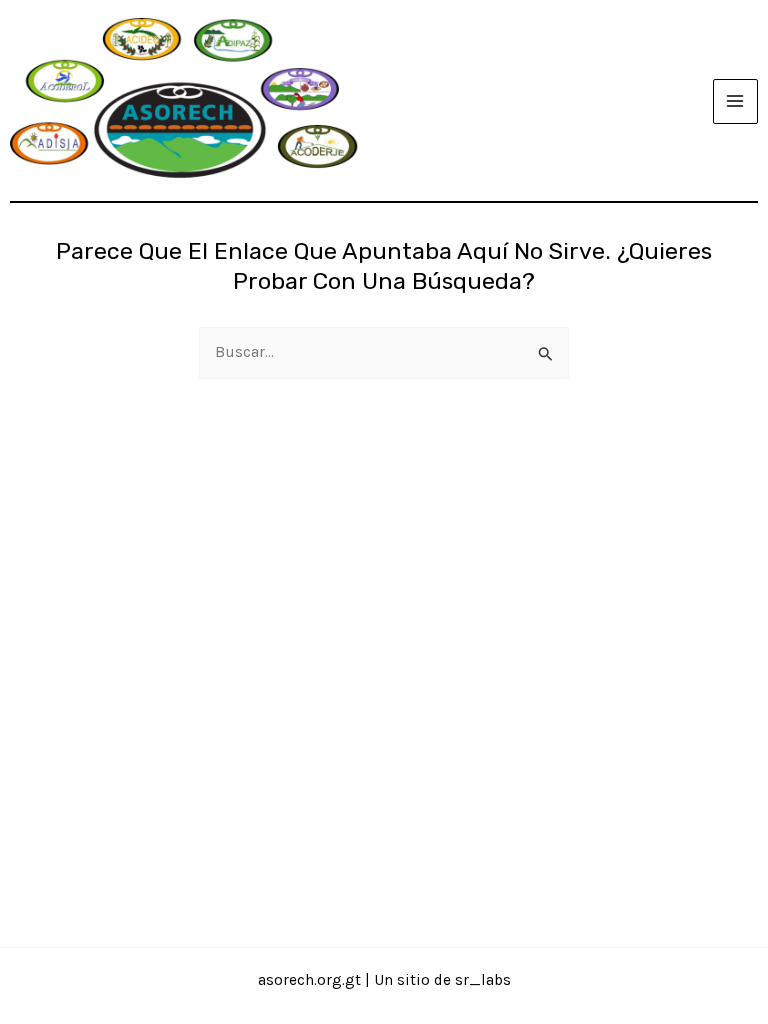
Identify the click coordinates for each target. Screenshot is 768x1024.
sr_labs (483, 980)
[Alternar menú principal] (735, 101)
